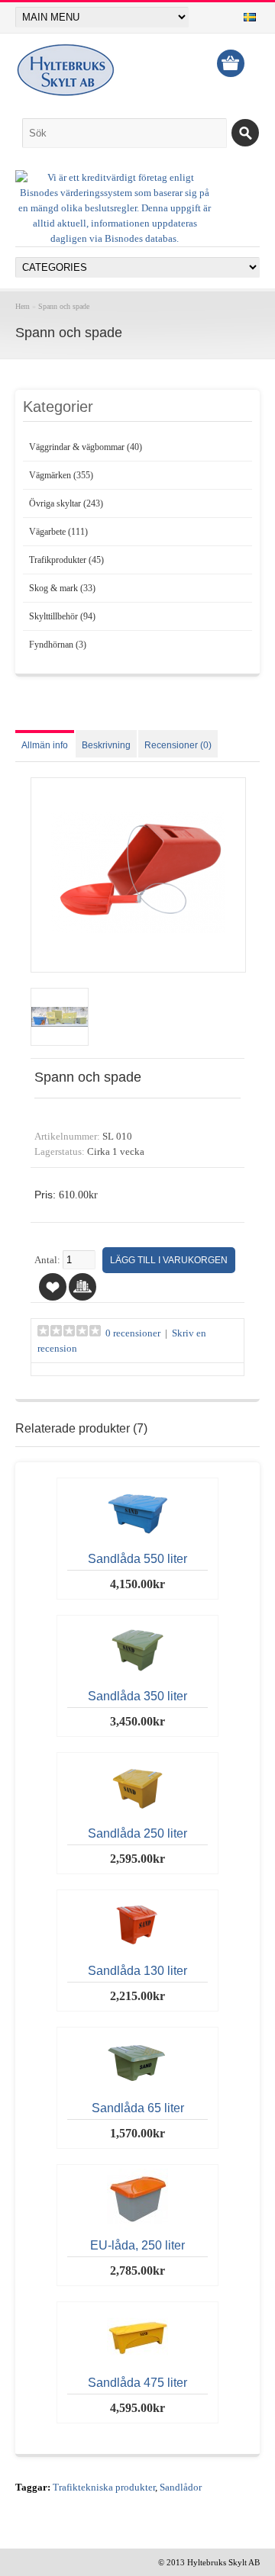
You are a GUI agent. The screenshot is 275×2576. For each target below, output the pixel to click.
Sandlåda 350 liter (137, 1696)
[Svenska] (250, 17)
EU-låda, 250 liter (137, 2245)
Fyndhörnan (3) (58, 645)
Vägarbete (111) (58, 532)
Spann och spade (64, 306)
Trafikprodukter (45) (66, 560)
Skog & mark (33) (62, 588)
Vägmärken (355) (61, 475)
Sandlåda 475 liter (137, 2383)
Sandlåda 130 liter (137, 1971)
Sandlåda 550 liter (137, 1559)
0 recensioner (133, 1333)
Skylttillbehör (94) (62, 616)
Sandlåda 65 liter (138, 2108)
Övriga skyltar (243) (66, 503)
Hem (23, 306)
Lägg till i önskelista (53, 1287)
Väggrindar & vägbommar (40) (86, 447)
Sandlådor (181, 2488)
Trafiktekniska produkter (104, 2488)
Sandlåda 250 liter (137, 1833)
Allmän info (45, 745)
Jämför (82, 1287)
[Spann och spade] (138, 957)
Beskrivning (106, 745)
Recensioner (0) (178, 745)
